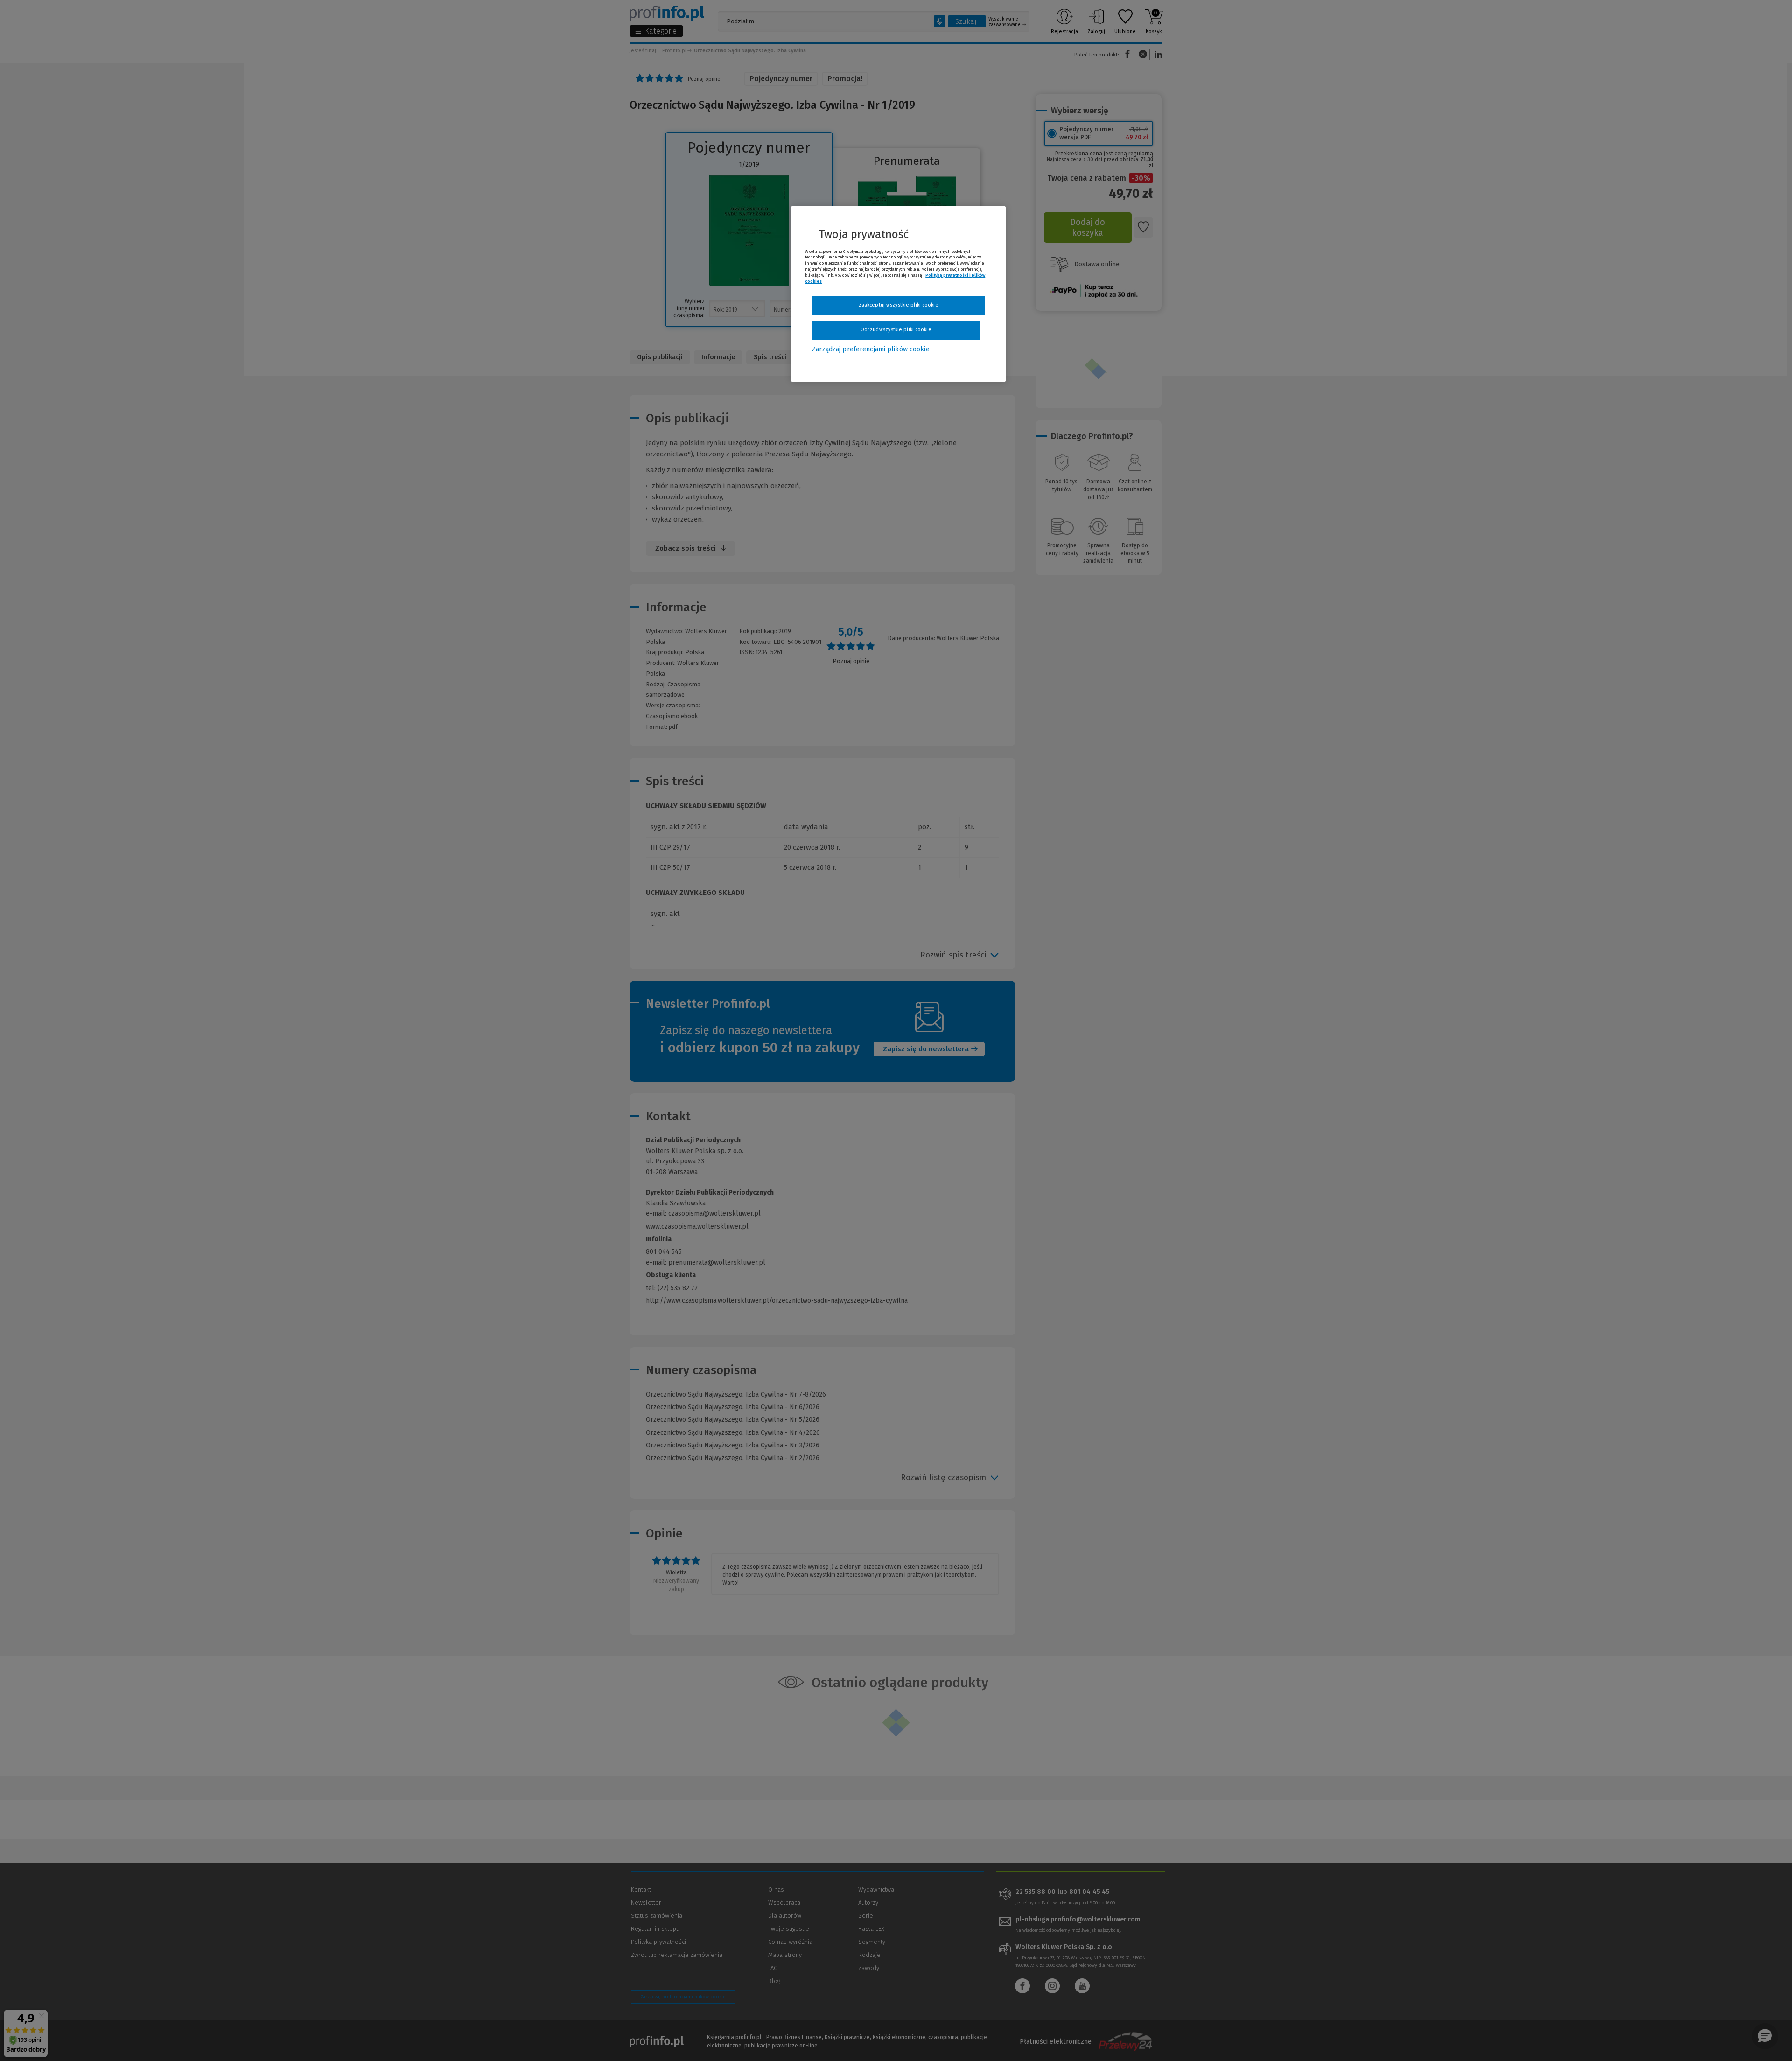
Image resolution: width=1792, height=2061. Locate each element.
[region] (898, 294)
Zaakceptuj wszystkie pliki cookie (899, 305)
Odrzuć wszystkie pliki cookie (896, 330)
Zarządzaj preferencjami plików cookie (871, 349)
